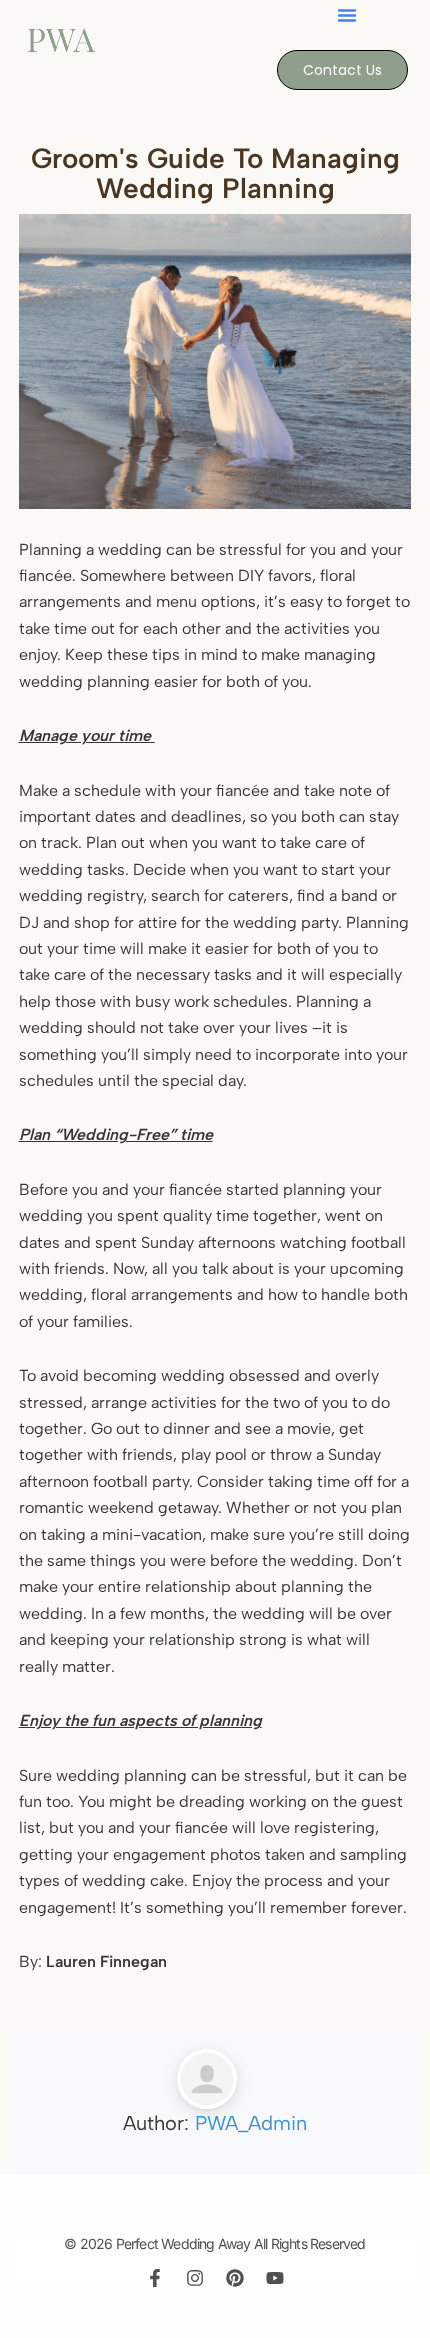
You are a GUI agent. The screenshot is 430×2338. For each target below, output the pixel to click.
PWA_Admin (251, 2123)
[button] (347, 15)
